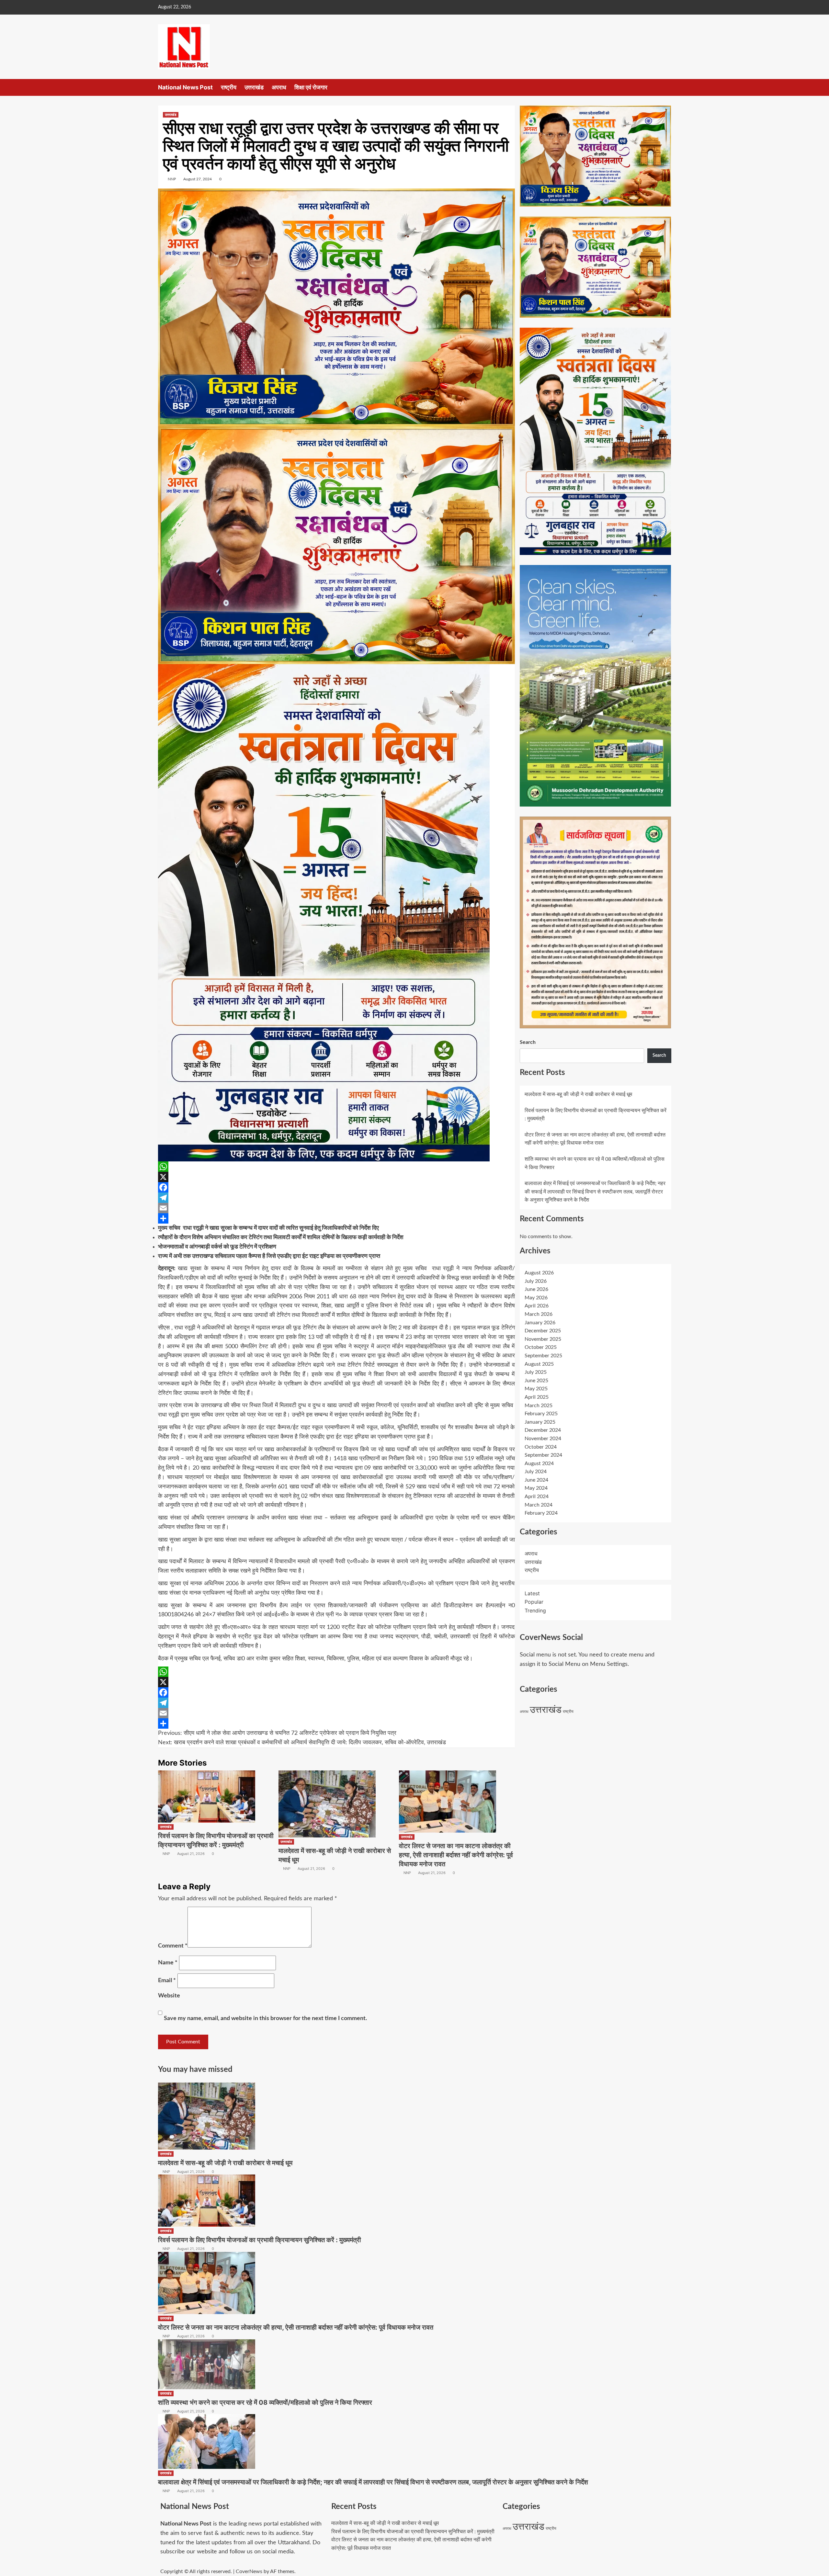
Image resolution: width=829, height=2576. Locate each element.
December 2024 (543, 1430)
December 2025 (543, 1331)
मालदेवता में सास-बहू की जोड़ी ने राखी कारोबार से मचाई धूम (578, 1094)
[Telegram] (336, 1198)
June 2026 (536, 1289)
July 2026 (536, 1281)
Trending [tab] (535, 1610)
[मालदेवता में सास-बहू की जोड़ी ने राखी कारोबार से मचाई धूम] (327, 1804)
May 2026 (536, 1298)
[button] (667, 87)
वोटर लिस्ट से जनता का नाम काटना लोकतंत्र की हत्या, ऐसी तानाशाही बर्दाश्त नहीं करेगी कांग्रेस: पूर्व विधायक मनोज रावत (456, 1855)
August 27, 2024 (198, 179)
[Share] (336, 1218)
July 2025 (536, 1372)
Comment (173, 1946)
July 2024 (536, 1472)
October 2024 (541, 1447)
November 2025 (543, 1339)
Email (167, 1981)
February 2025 (541, 1414)
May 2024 (536, 1488)
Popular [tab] (534, 1602)
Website (169, 1996)
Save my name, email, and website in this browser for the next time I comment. (265, 2018)
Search (528, 1042)
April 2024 (537, 1497)
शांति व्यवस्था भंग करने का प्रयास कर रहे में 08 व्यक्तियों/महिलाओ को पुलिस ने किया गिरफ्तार (265, 2402)
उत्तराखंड (254, 87)
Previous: (277, 1733)
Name (168, 1963)
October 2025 (541, 1347)
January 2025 (540, 1422)
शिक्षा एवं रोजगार (311, 87)
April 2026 (537, 1306)
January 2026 (540, 1323)
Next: (302, 1743)
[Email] (336, 1208)
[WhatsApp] (336, 1167)
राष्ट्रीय (229, 87)
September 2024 (543, 1455)
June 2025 (536, 1381)
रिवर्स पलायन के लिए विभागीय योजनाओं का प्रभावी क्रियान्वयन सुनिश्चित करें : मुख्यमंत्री (260, 2240)
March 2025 (539, 1406)
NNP (172, 179)
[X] (336, 1177)
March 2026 (539, 1314)
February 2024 (541, 1513)
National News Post (185, 87)
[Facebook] (336, 1187)
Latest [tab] (532, 1593)
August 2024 (539, 1463)
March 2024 (539, 1505)
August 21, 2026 (191, 1854)
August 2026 (539, 1273)
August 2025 (539, 1364)
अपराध (279, 87)
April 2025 (537, 1397)
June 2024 (536, 1480)
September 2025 (543, 1356)
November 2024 (543, 1439)
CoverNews (249, 2571)
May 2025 (536, 1389)
